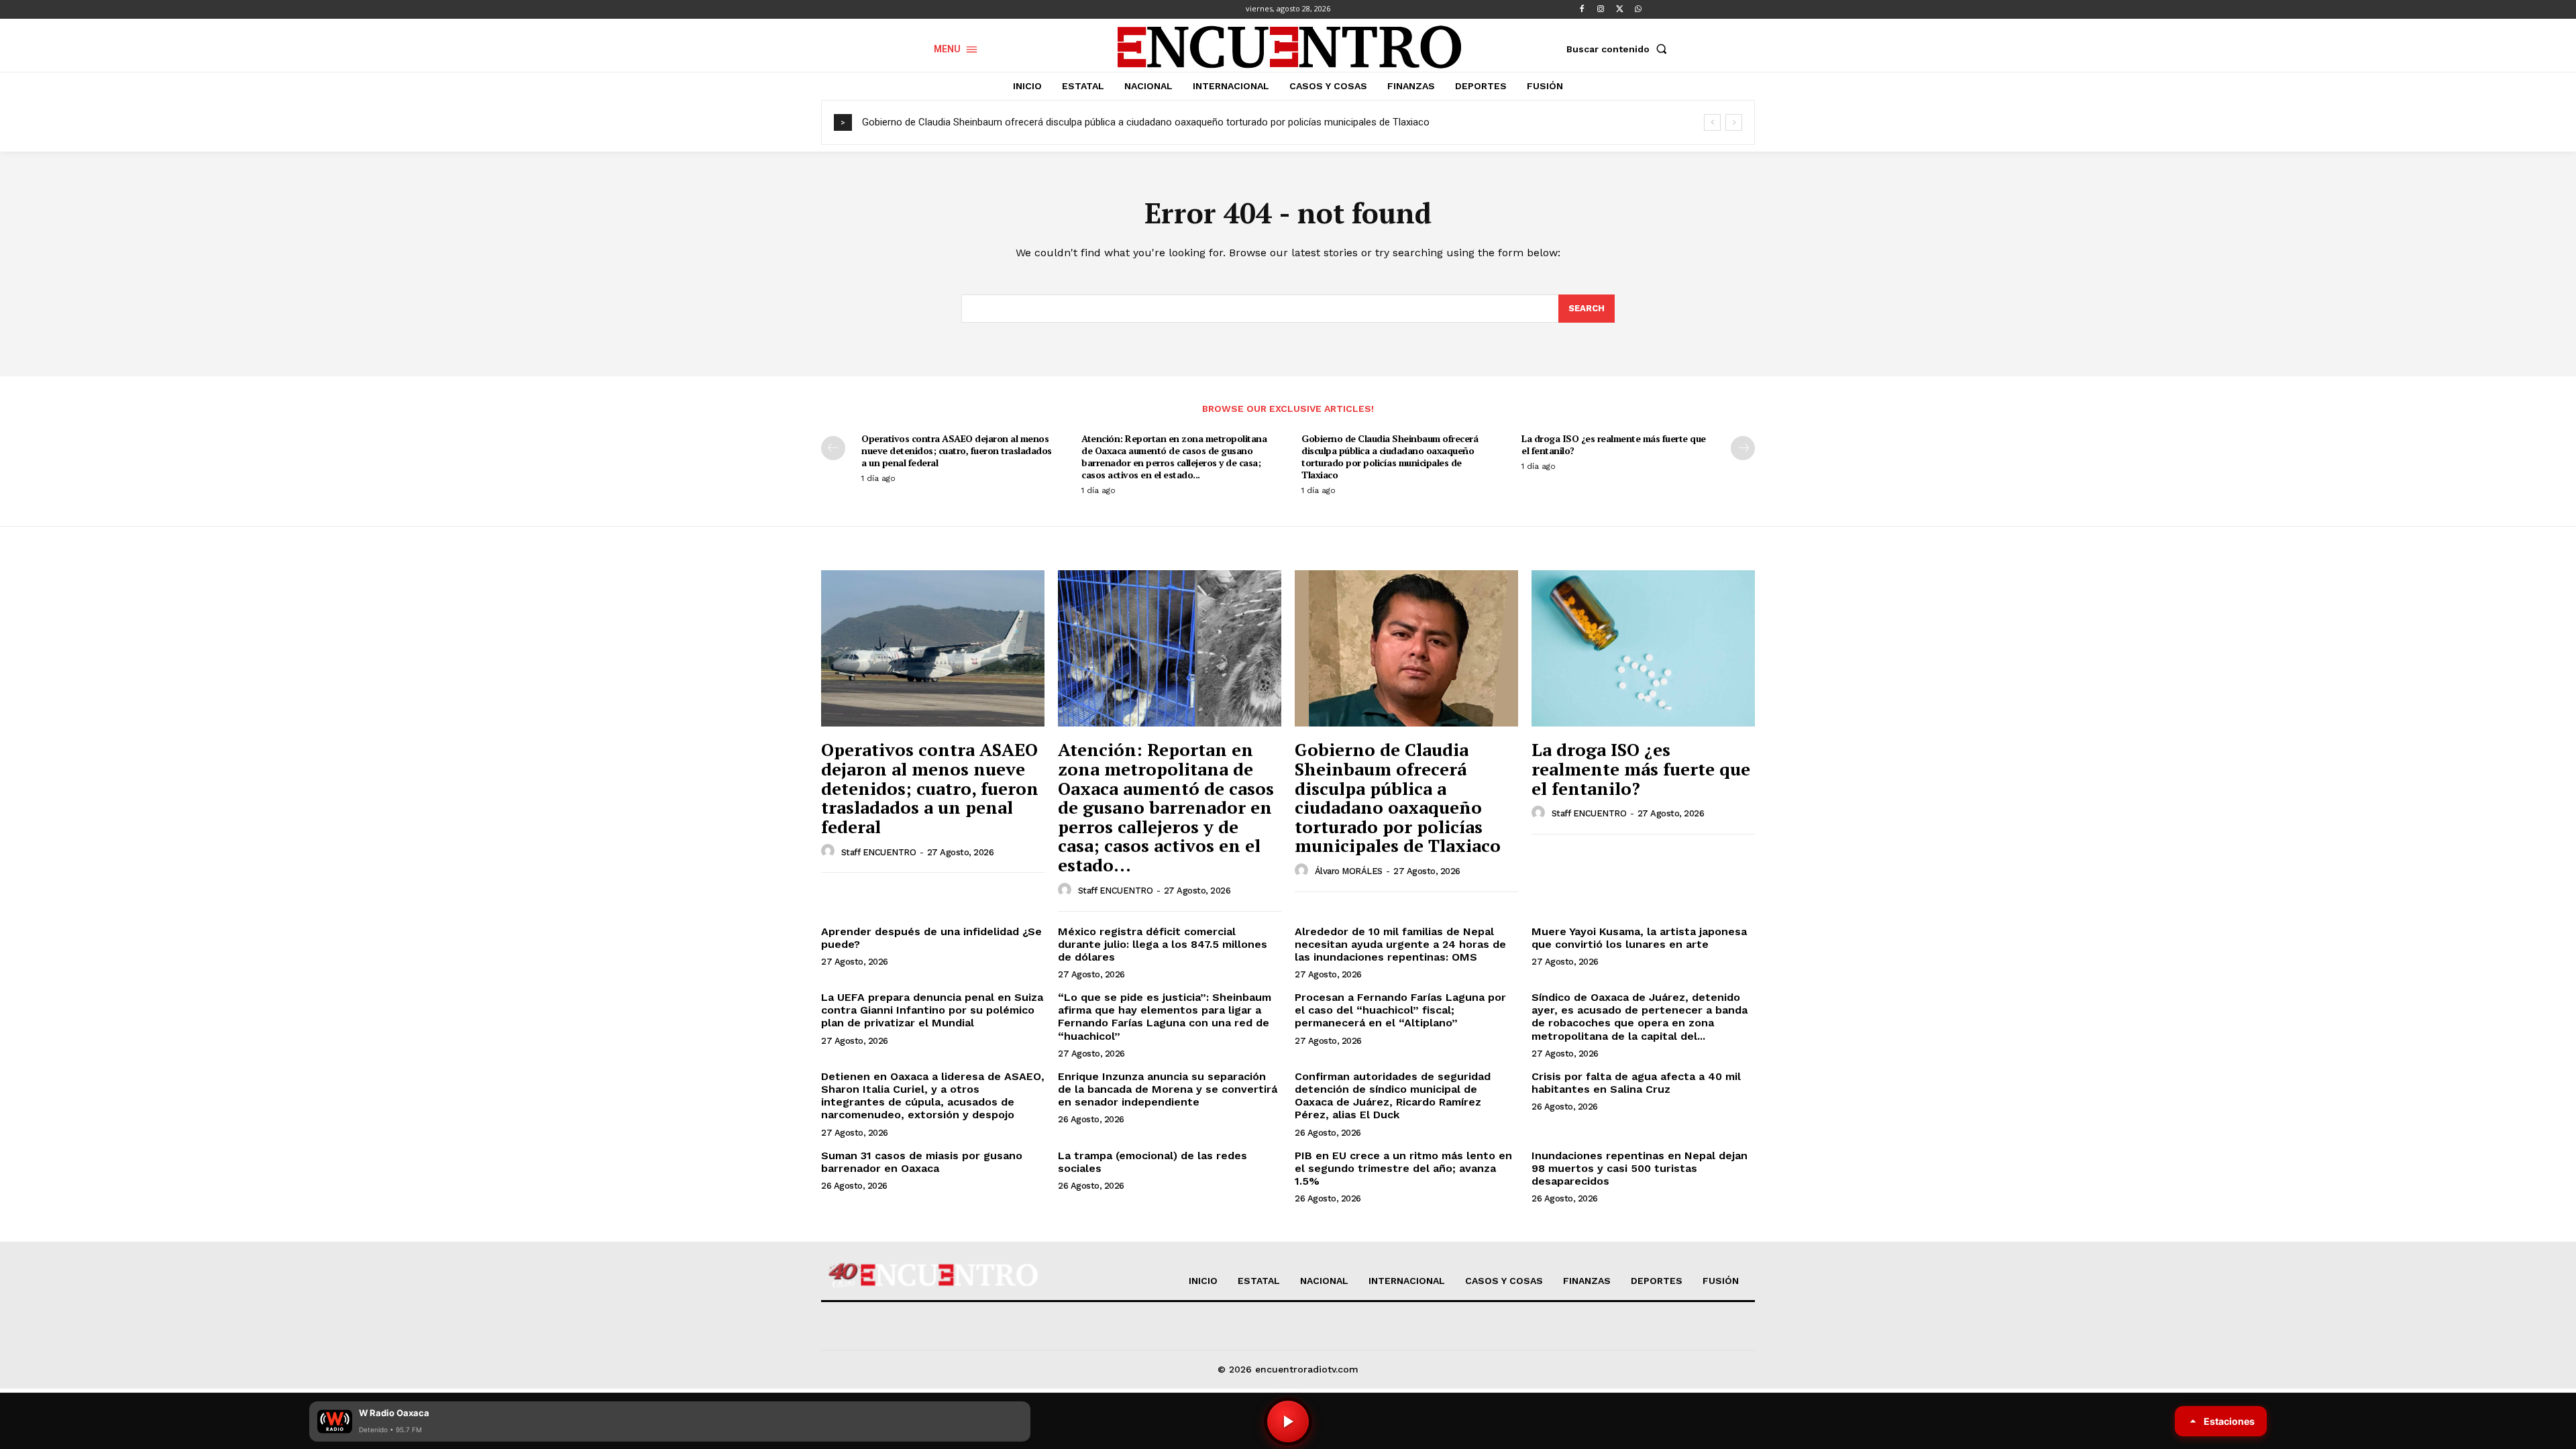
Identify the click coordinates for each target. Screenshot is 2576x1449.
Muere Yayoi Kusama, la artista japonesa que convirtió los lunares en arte (1639, 938)
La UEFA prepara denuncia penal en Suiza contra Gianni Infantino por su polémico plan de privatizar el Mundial (932, 1010)
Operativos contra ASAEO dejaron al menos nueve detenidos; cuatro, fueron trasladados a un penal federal (957, 450)
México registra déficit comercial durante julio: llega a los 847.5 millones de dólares (1163, 944)
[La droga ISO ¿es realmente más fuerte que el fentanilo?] (1643, 648)
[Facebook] (1582, 9)
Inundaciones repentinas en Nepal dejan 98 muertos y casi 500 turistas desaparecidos (1640, 1168)
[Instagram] (1601, 9)
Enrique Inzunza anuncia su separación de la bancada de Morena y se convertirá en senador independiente (1168, 1089)
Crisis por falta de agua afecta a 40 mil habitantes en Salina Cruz (1636, 1083)
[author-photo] (830, 851)
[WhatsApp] (1638, 9)
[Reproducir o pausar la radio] (1288, 1421)
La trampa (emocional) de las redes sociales (1152, 1162)
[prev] (1712, 122)
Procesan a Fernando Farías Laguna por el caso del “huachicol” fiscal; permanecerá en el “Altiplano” (1400, 1010)
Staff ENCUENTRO (879, 852)
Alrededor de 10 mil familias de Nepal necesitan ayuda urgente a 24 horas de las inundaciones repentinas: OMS (1400, 944)
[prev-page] (833, 448)
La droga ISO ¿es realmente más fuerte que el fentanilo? (1614, 444)
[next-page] (1743, 448)
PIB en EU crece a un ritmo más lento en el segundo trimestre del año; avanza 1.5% (1403, 1168)
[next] (1734, 122)
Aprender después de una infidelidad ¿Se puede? (931, 938)
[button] (1619, 49)
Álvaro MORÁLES (1349, 871)
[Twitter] (1619, 9)
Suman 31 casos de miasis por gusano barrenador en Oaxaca (922, 1162)
